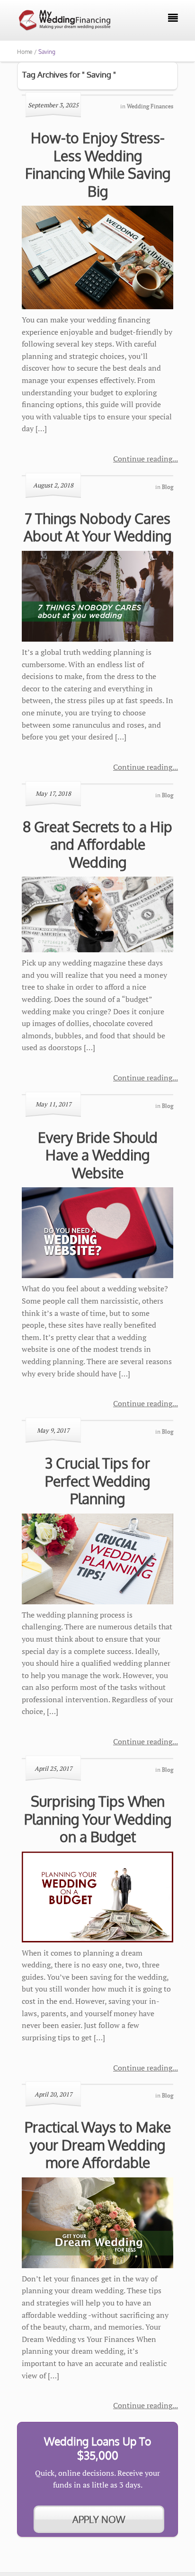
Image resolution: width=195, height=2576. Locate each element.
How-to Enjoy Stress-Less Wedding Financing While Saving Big (98, 164)
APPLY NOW (99, 2519)
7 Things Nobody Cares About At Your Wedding (97, 527)
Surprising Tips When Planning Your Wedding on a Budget (98, 1819)
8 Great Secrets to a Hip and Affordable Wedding (97, 844)
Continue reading (143, 459)
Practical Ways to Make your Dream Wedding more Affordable (98, 2145)
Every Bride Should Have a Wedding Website (98, 1155)
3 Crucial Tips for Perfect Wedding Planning (97, 1481)
